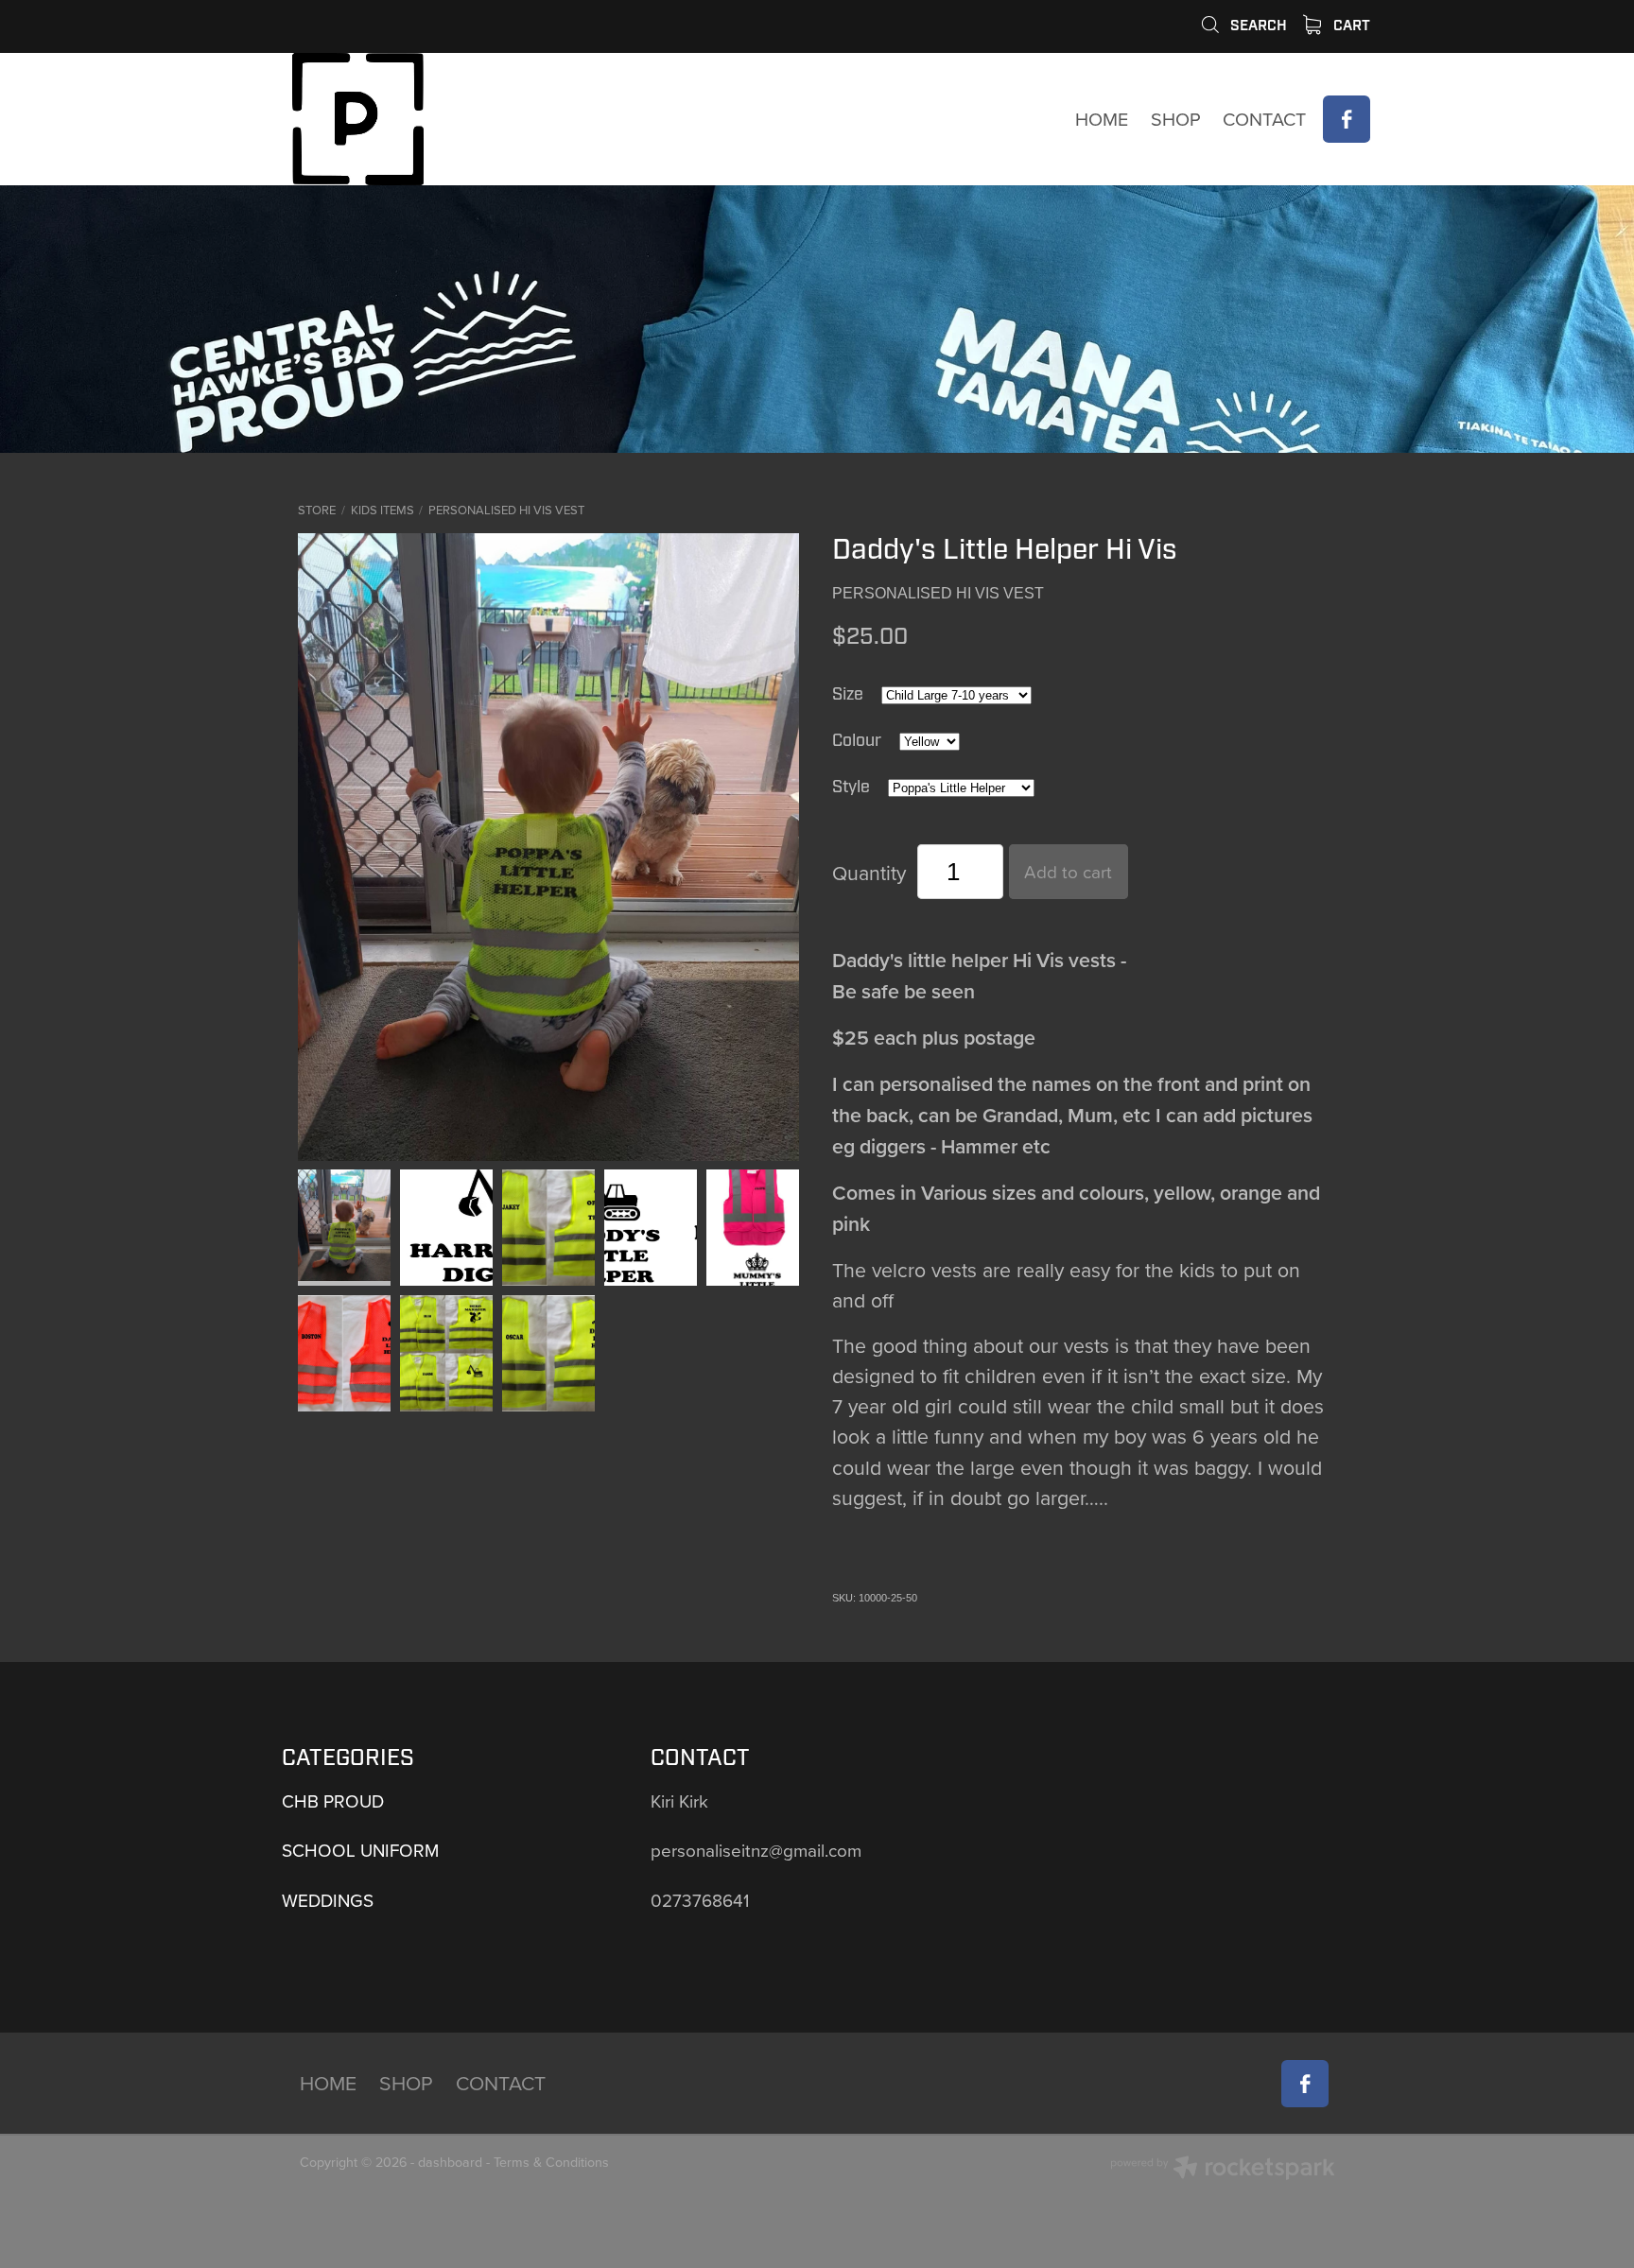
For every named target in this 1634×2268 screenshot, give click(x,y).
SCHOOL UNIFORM (360, 1850)
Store (317, 510)
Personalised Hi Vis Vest (506, 510)
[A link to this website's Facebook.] (1347, 119)
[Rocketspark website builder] (1223, 2170)
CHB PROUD (333, 1801)
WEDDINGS (328, 1900)
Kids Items (382, 510)
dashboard (450, 2162)
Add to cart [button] (1068, 871)
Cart (1350, 26)
